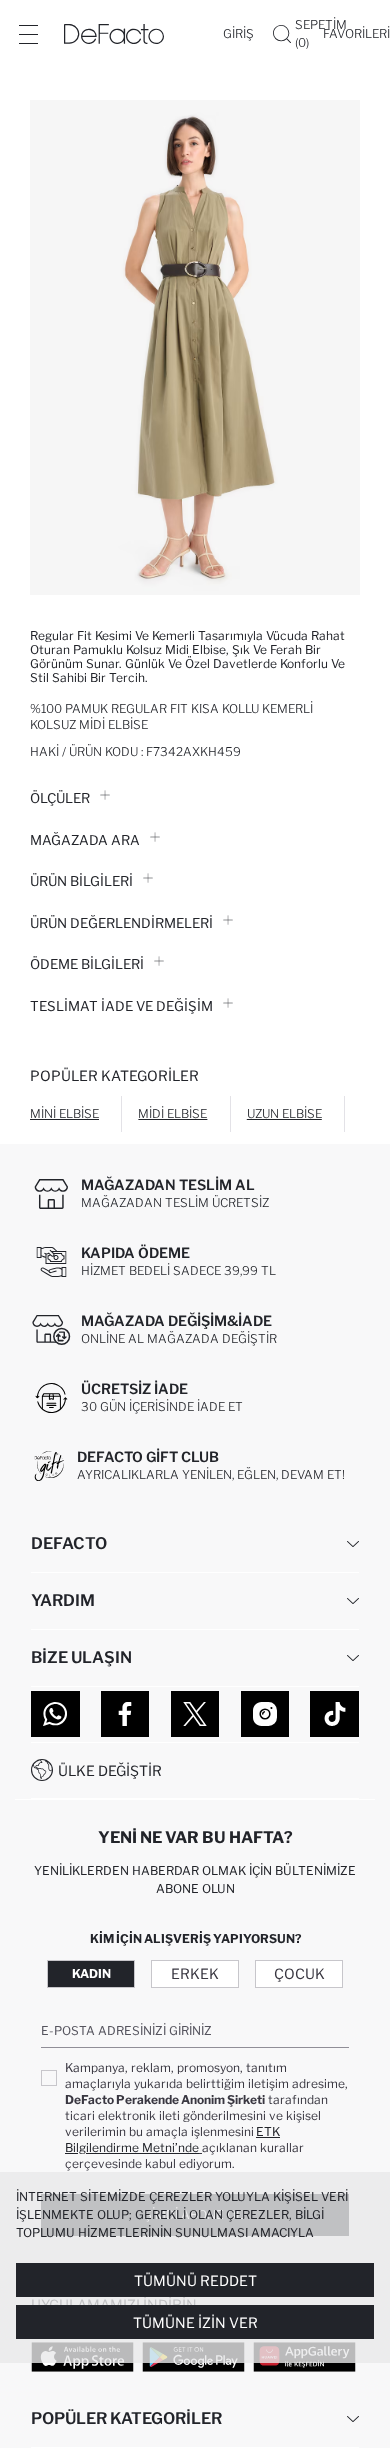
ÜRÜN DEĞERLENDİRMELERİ (121, 923)
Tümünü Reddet (195, 2280)
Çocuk (299, 1973)
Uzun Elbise (284, 1113)
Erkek (195, 1973)
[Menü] (28, 34)
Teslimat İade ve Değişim (121, 1006)
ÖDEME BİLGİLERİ (87, 964)
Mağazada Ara (85, 840)
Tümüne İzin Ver (195, 2322)
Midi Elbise (172, 1113)
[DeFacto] (114, 34)
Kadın (91, 1973)
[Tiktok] (334, 1714)
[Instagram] (265, 1714)
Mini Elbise (64, 1113)
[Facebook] (125, 1714)
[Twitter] (195, 1714)
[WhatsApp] (55, 1714)
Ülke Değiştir (110, 1770)
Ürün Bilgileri (81, 881)
